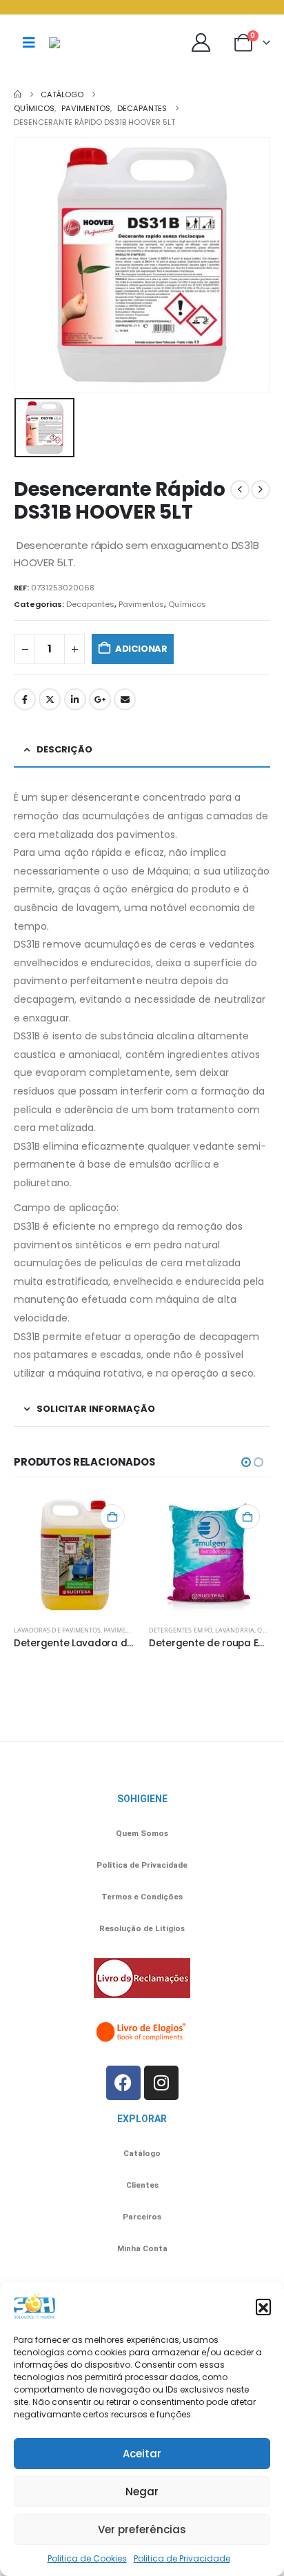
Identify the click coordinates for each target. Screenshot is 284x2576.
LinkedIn (75, 699)
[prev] (240, 490)
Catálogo (142, 2153)
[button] (263, 2306)
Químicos (187, 604)
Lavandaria (235, 1630)
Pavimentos (141, 604)
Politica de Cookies (87, 2558)
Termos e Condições (142, 1897)
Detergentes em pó (181, 1630)
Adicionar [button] (112, 1517)
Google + (100, 699)
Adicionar (141, 649)
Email (125, 699)
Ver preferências (142, 2529)
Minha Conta (142, 2248)
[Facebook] (123, 2083)
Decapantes (90, 604)
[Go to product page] (74, 1555)
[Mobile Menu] (29, 43)
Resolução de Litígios (142, 1928)
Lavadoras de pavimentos (57, 1630)
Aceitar (142, 2454)
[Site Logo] (83, 43)
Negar (142, 2492)
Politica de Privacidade (182, 2558)
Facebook (25, 699)
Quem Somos (142, 1833)
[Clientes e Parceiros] (204, 42)
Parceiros (142, 2217)
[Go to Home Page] (18, 94)
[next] (261, 490)
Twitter (50, 699)
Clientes (142, 2185)
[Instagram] (161, 2083)
